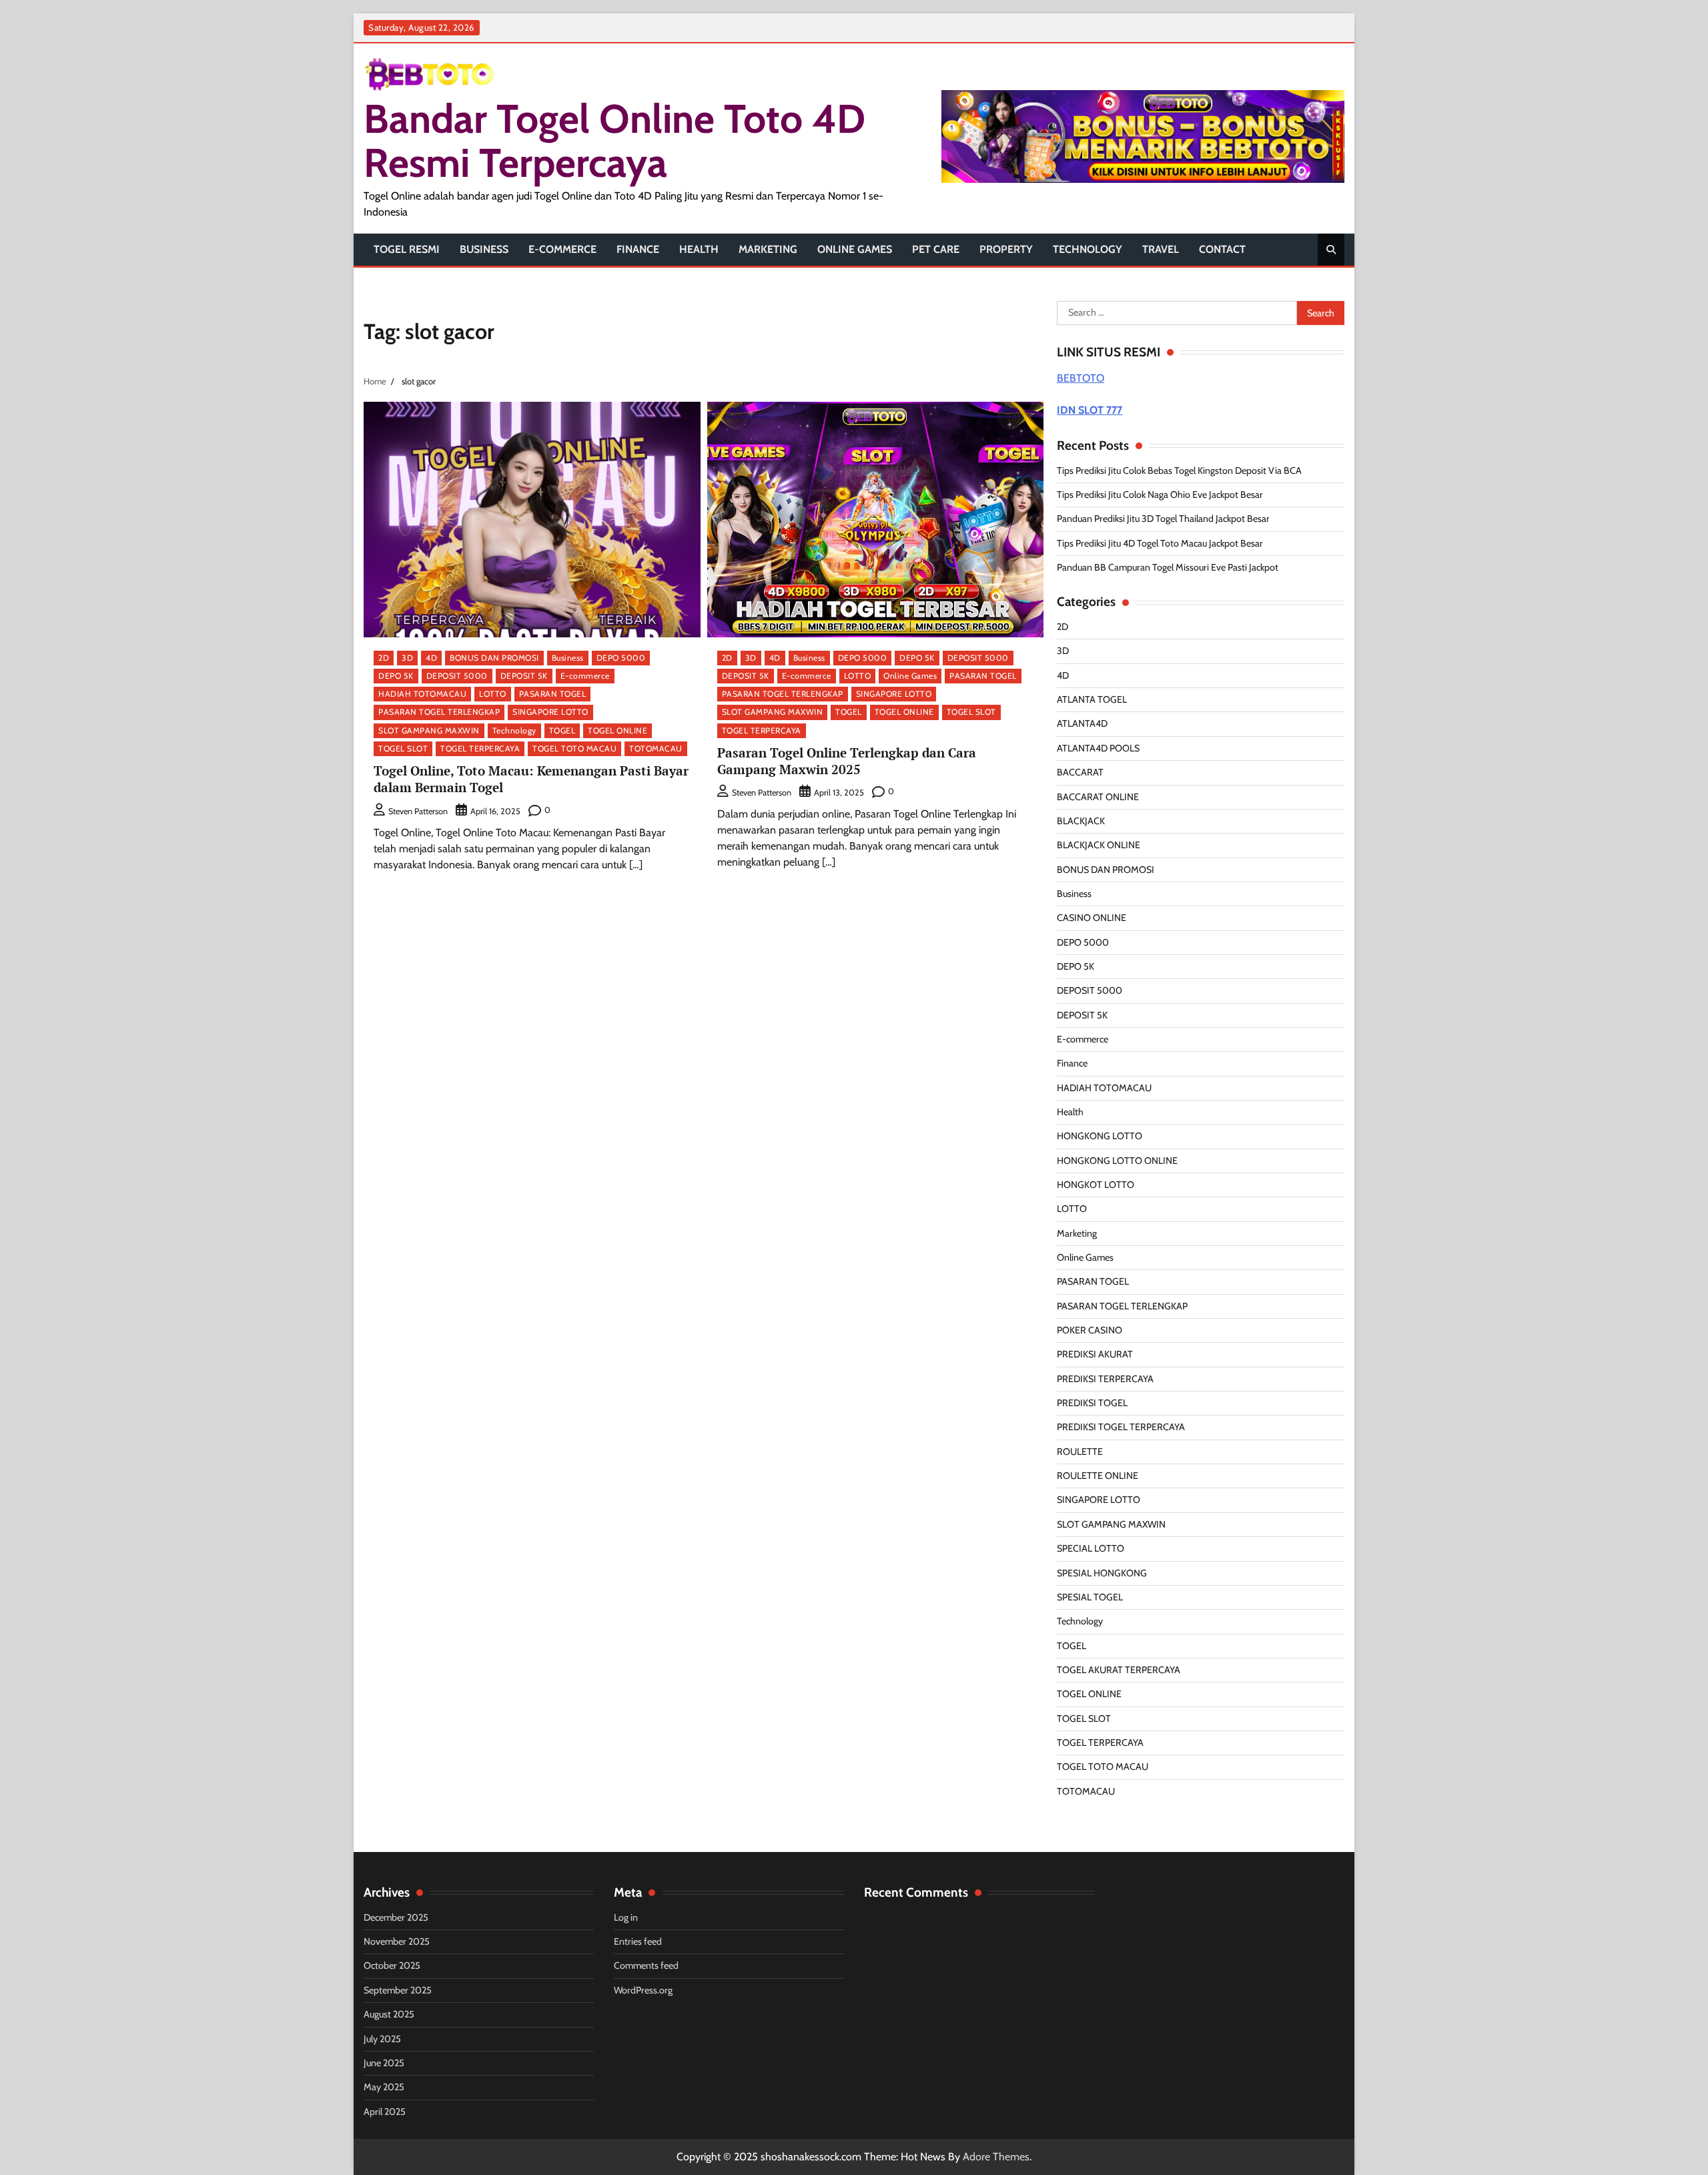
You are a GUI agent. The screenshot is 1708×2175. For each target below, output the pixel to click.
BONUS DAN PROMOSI (494, 658)
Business (484, 249)
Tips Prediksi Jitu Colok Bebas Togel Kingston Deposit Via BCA (1179, 471)
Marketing (768, 249)
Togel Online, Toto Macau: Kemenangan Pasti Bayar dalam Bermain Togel (531, 779)
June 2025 (384, 2063)
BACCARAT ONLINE (1098, 797)
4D (431, 658)
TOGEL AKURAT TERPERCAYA (1119, 1670)
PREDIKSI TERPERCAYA (1105, 1379)
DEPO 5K (396, 676)
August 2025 (389, 2014)
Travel (1161, 249)
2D (384, 658)
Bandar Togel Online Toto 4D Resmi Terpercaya (614, 140)
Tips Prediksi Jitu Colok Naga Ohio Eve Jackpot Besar (1160, 495)
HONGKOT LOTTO (1096, 1185)
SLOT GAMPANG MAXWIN (429, 730)
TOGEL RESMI (407, 249)
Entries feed (638, 1941)
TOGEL (562, 730)
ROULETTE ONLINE (1098, 1476)
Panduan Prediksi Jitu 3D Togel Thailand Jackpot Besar (1163, 519)
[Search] (1331, 250)
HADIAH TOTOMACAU (422, 694)
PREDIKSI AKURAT (1095, 1354)
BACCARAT (1080, 772)
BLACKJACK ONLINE (1099, 845)
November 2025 (397, 1941)
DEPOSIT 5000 (457, 676)
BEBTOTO (1081, 378)
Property (1006, 249)
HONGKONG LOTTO (1100, 1136)
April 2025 (385, 2112)
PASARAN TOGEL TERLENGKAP (439, 712)
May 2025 (384, 2087)
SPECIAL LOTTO (1091, 1548)
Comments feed (646, 1965)
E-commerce (562, 249)
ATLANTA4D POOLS (1098, 748)
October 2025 (392, 1965)
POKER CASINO (1090, 1330)
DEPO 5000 (621, 658)
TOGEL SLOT (403, 748)
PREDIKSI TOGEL (1092, 1403)
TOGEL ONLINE (617, 730)
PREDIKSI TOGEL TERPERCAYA (1121, 1427)
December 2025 (396, 1917)
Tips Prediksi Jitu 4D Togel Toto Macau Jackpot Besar (1160, 543)
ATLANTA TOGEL (1092, 699)
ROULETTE (1080, 1452)
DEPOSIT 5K (524, 676)
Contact (1222, 249)
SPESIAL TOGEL (1090, 1597)
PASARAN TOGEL (553, 694)
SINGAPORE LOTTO (550, 712)
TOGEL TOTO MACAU (574, 748)
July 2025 (382, 2039)
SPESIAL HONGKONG (1102, 1573)
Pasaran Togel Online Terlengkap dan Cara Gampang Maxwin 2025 (847, 761)
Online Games (855, 249)
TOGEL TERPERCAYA (480, 748)
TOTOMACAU (656, 748)
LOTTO (493, 694)
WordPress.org (643, 1990)
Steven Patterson (418, 811)
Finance (638, 249)
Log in (626, 1917)
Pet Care (936, 249)
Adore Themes (996, 2157)
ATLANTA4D (1082, 723)
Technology (1088, 249)
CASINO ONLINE (1092, 918)
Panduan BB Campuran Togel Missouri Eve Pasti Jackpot (1168, 567)
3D (407, 658)
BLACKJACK (1081, 821)
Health (699, 249)
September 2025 (398, 1990)
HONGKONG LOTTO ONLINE (1117, 1161)
